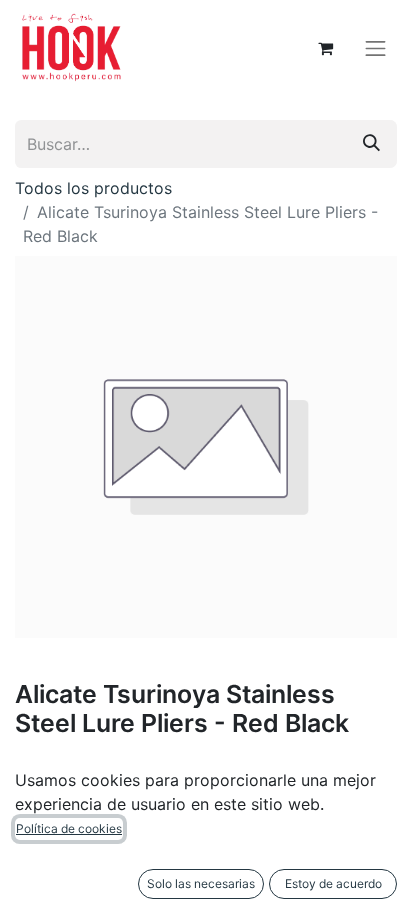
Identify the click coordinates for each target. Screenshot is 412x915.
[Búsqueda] (371, 144)
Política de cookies (69, 828)
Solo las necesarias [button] (201, 883)
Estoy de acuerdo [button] (333, 883)
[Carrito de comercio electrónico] (326, 48)
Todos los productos (93, 188)
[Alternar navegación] (376, 48)
